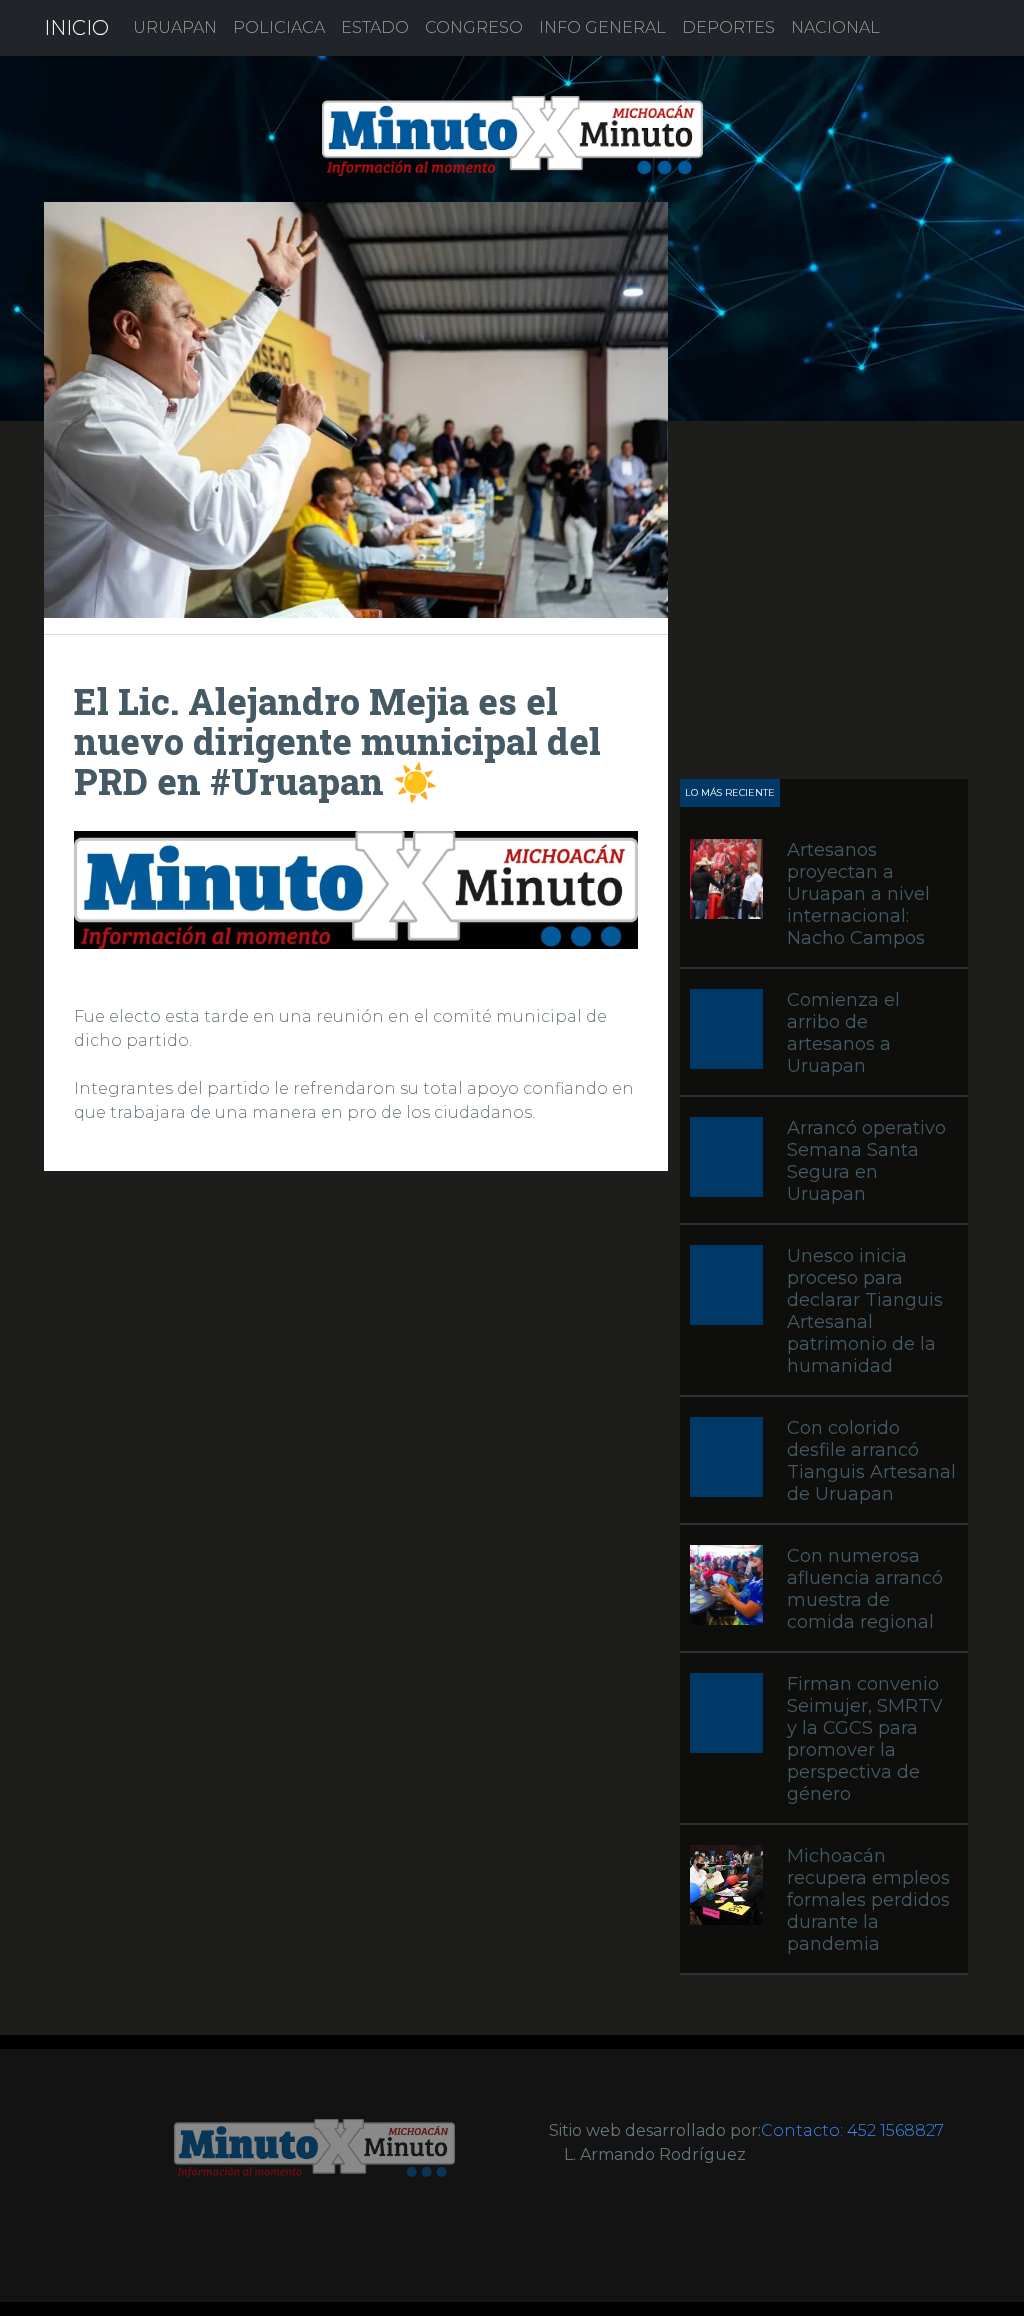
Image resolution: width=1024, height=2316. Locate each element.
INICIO (76, 28)
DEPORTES (728, 27)
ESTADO (375, 27)
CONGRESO (474, 27)
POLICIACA (279, 27)
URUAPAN (175, 27)
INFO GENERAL (602, 27)
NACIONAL (835, 27)
